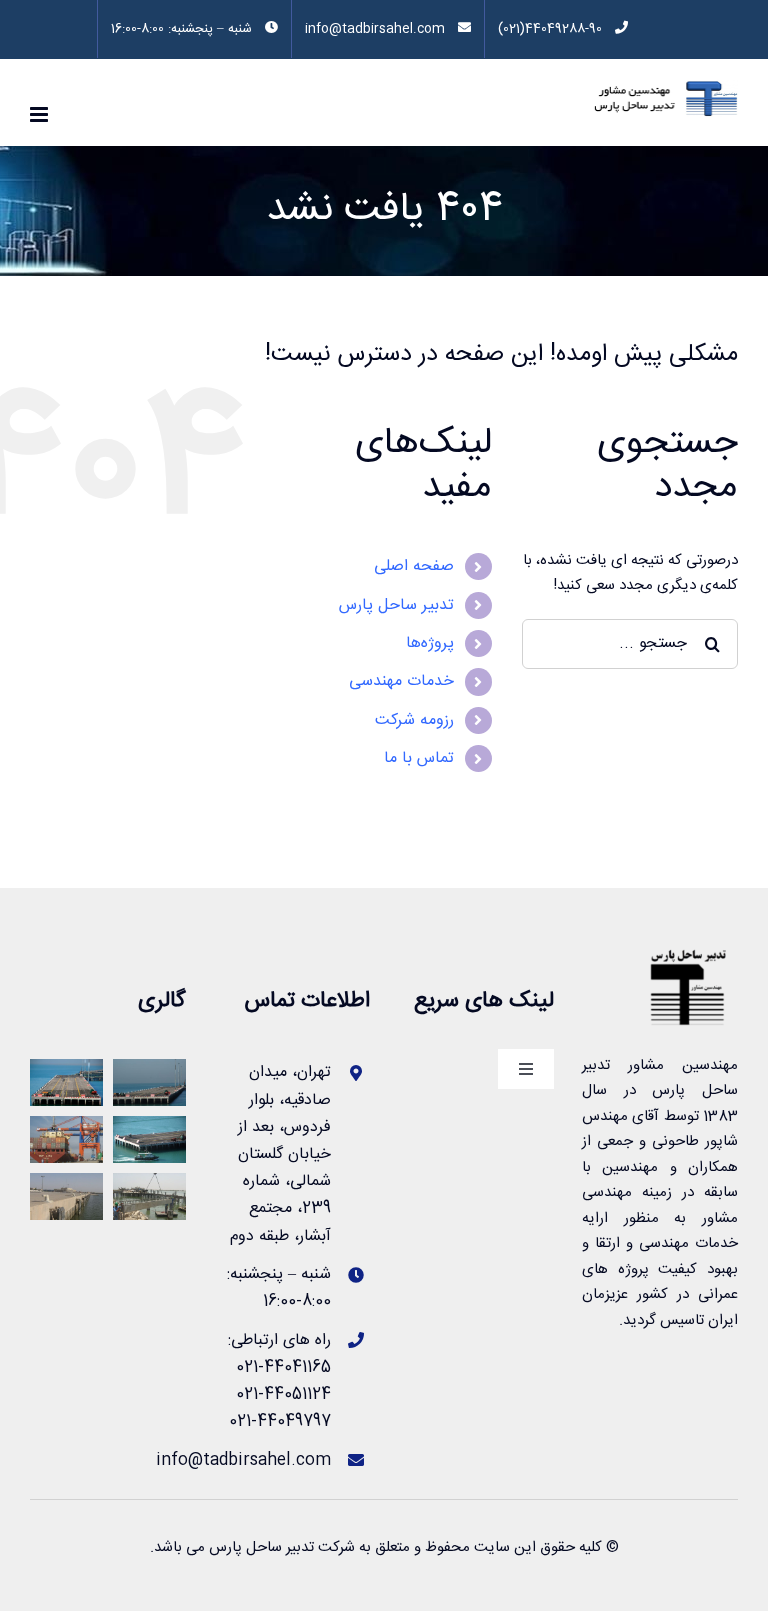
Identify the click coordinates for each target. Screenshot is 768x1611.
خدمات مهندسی (401, 681)
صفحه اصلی (414, 566)
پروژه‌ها (430, 643)
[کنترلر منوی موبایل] (40, 114)
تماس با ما (419, 758)
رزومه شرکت (414, 720)
